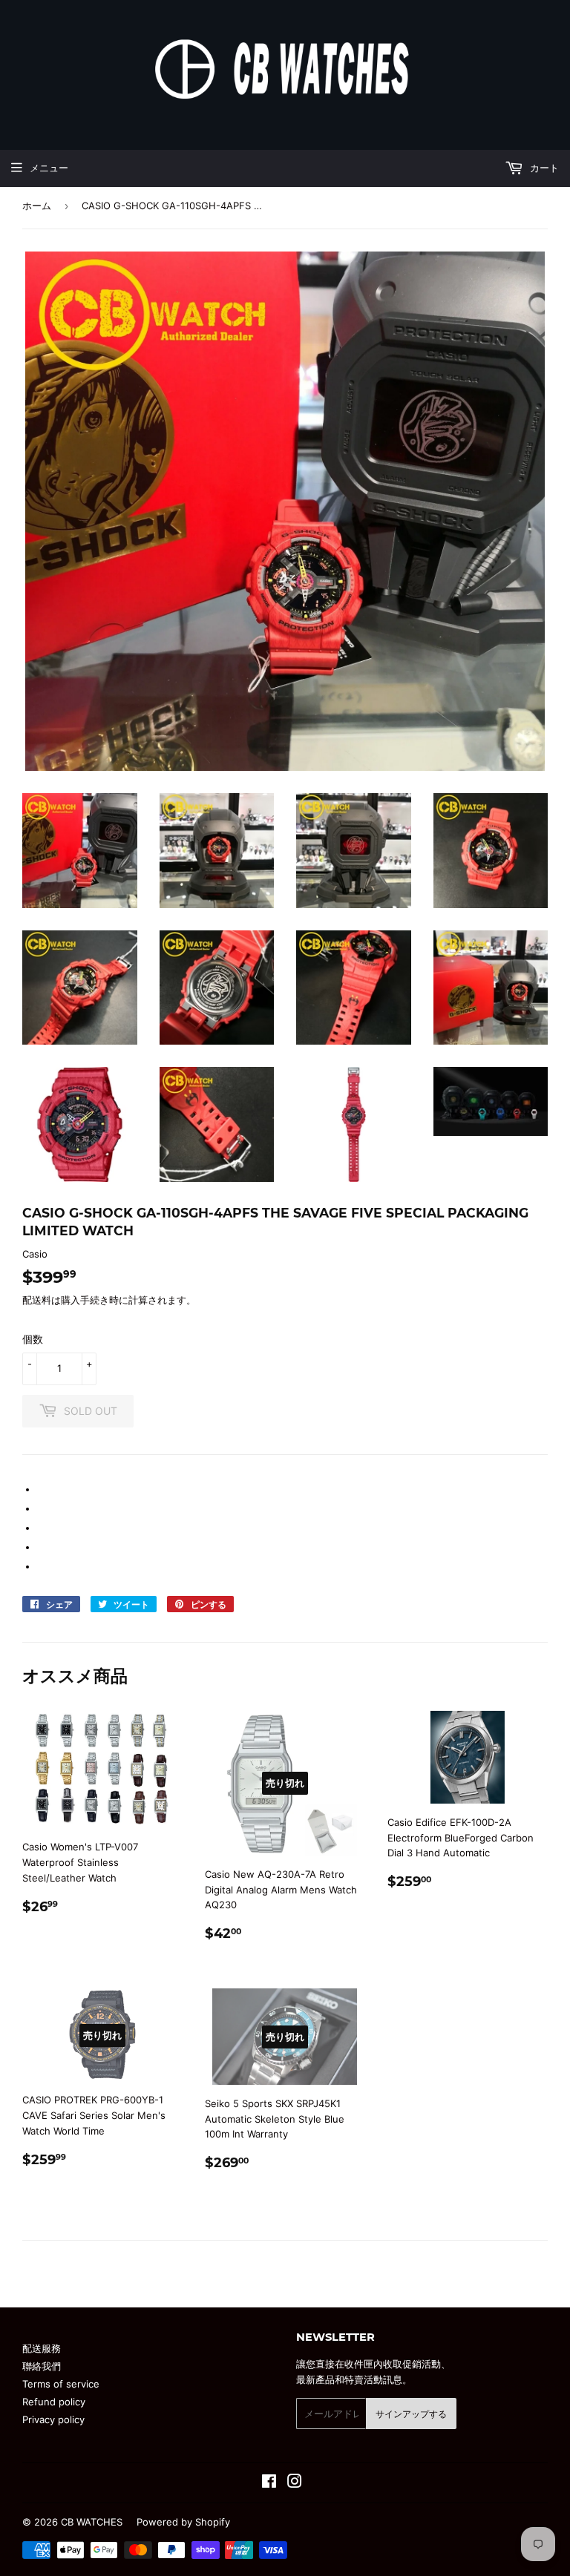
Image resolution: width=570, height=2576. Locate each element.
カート (543, 168)
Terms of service (61, 2384)
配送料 (37, 1300)
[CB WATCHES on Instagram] (295, 2483)
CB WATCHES (92, 2522)
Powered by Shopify (183, 2522)
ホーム (37, 206)
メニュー (49, 168)
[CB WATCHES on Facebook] (269, 2483)
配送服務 (42, 2348)
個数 (33, 1339)
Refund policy (54, 2402)
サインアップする (411, 2414)
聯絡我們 (42, 2366)
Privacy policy (53, 2419)
